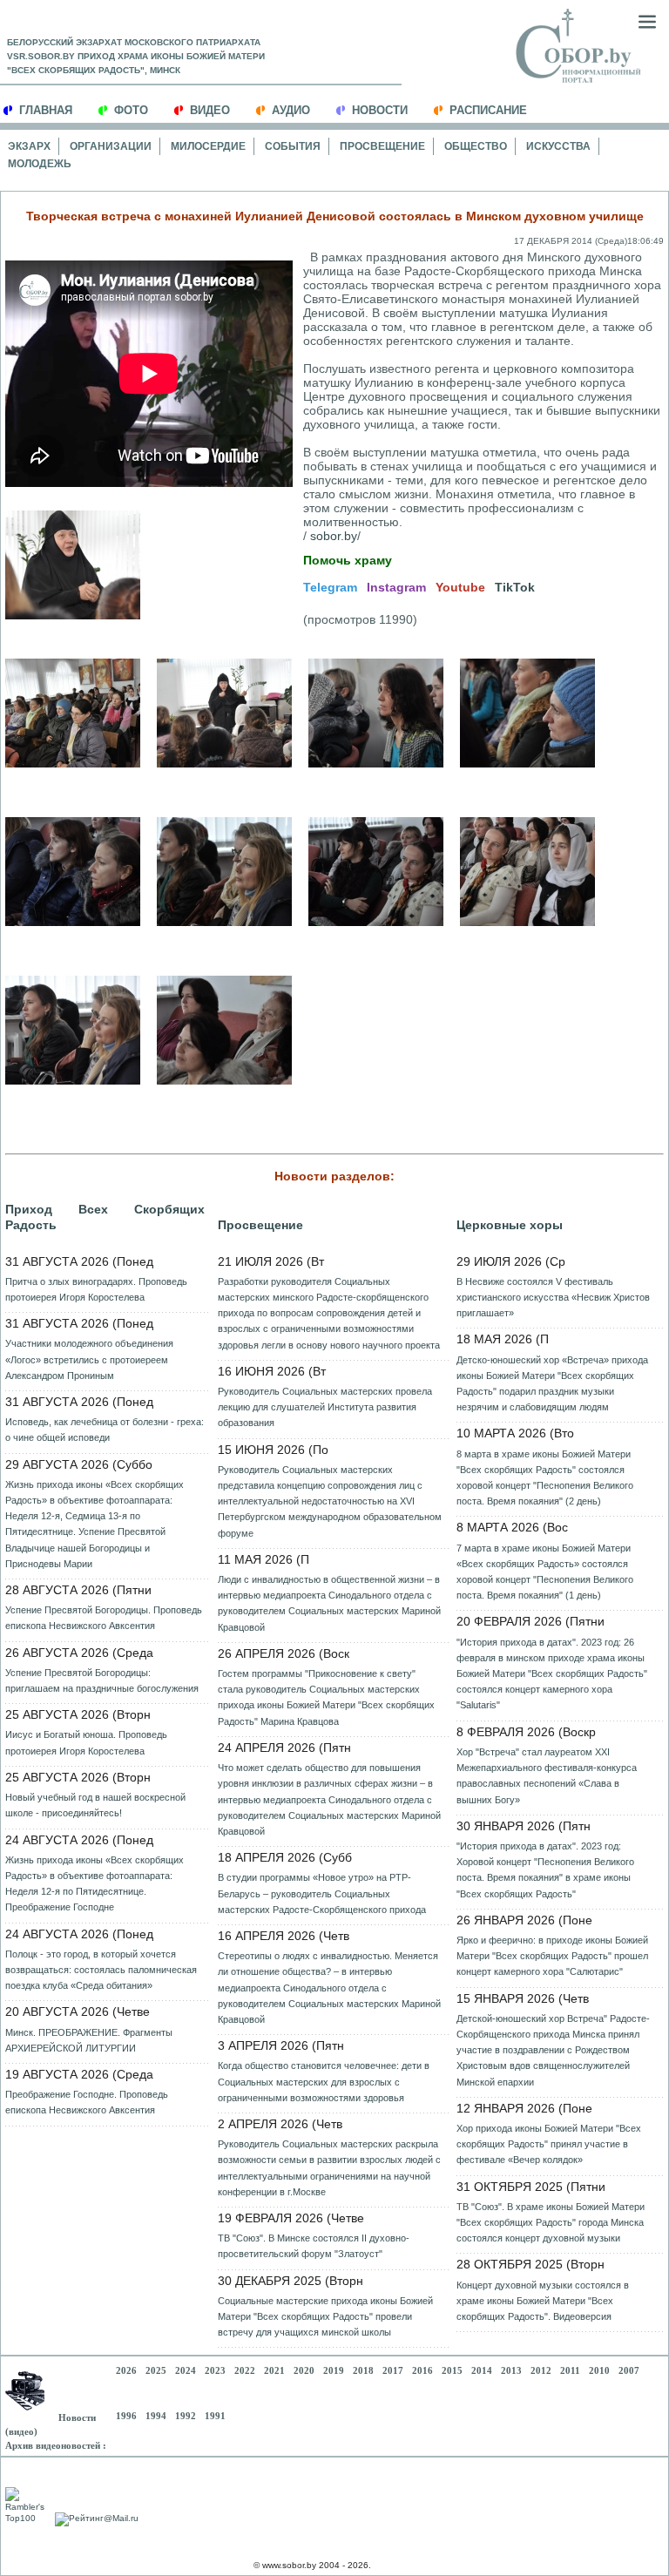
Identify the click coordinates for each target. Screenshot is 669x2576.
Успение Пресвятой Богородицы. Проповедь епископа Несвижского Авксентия (104, 1618)
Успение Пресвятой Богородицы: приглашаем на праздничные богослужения (102, 1680)
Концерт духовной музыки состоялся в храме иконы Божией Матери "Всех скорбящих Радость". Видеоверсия (543, 2301)
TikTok (515, 587)
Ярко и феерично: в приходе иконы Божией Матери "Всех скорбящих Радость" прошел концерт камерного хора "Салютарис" (552, 1956)
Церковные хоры (510, 1225)
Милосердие (208, 146)
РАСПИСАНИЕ (488, 110)
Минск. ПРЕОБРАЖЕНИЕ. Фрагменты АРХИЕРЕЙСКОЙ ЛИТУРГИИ (89, 2040)
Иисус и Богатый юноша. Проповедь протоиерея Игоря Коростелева (86, 1742)
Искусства (558, 146)
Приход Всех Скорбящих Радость (105, 1217)
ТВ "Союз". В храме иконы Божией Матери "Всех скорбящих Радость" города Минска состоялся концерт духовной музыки (551, 2222)
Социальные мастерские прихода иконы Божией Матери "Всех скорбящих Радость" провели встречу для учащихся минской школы (325, 2316)
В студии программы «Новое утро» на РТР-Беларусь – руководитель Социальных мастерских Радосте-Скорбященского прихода (322, 1893)
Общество (476, 146)
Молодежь (40, 164)
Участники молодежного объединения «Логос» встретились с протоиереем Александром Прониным (89, 1359)
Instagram (396, 587)
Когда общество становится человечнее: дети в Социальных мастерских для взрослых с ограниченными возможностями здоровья (324, 2081)
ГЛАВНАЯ (46, 110)
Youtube (460, 587)
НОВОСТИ (380, 110)
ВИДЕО (210, 110)
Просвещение (382, 146)
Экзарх (29, 146)
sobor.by (334, 536)
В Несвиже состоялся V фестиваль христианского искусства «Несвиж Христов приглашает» (553, 1297)
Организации (111, 146)
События (293, 146)
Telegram (330, 587)
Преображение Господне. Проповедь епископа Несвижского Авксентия (87, 2102)
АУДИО (291, 110)
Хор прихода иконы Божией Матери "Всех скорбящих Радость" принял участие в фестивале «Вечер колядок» (549, 2144)
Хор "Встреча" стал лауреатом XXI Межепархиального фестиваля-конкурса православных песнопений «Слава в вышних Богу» (547, 1776)
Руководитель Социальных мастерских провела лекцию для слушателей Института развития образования (325, 1407)
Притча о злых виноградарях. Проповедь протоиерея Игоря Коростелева (96, 1289)
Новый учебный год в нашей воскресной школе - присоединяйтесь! (95, 1805)
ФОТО (131, 110)
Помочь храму (348, 560)
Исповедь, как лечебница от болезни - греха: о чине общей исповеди (105, 1430)
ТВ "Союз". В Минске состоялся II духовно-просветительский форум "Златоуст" (314, 2246)
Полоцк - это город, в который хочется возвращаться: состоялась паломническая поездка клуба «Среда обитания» (101, 1970)
